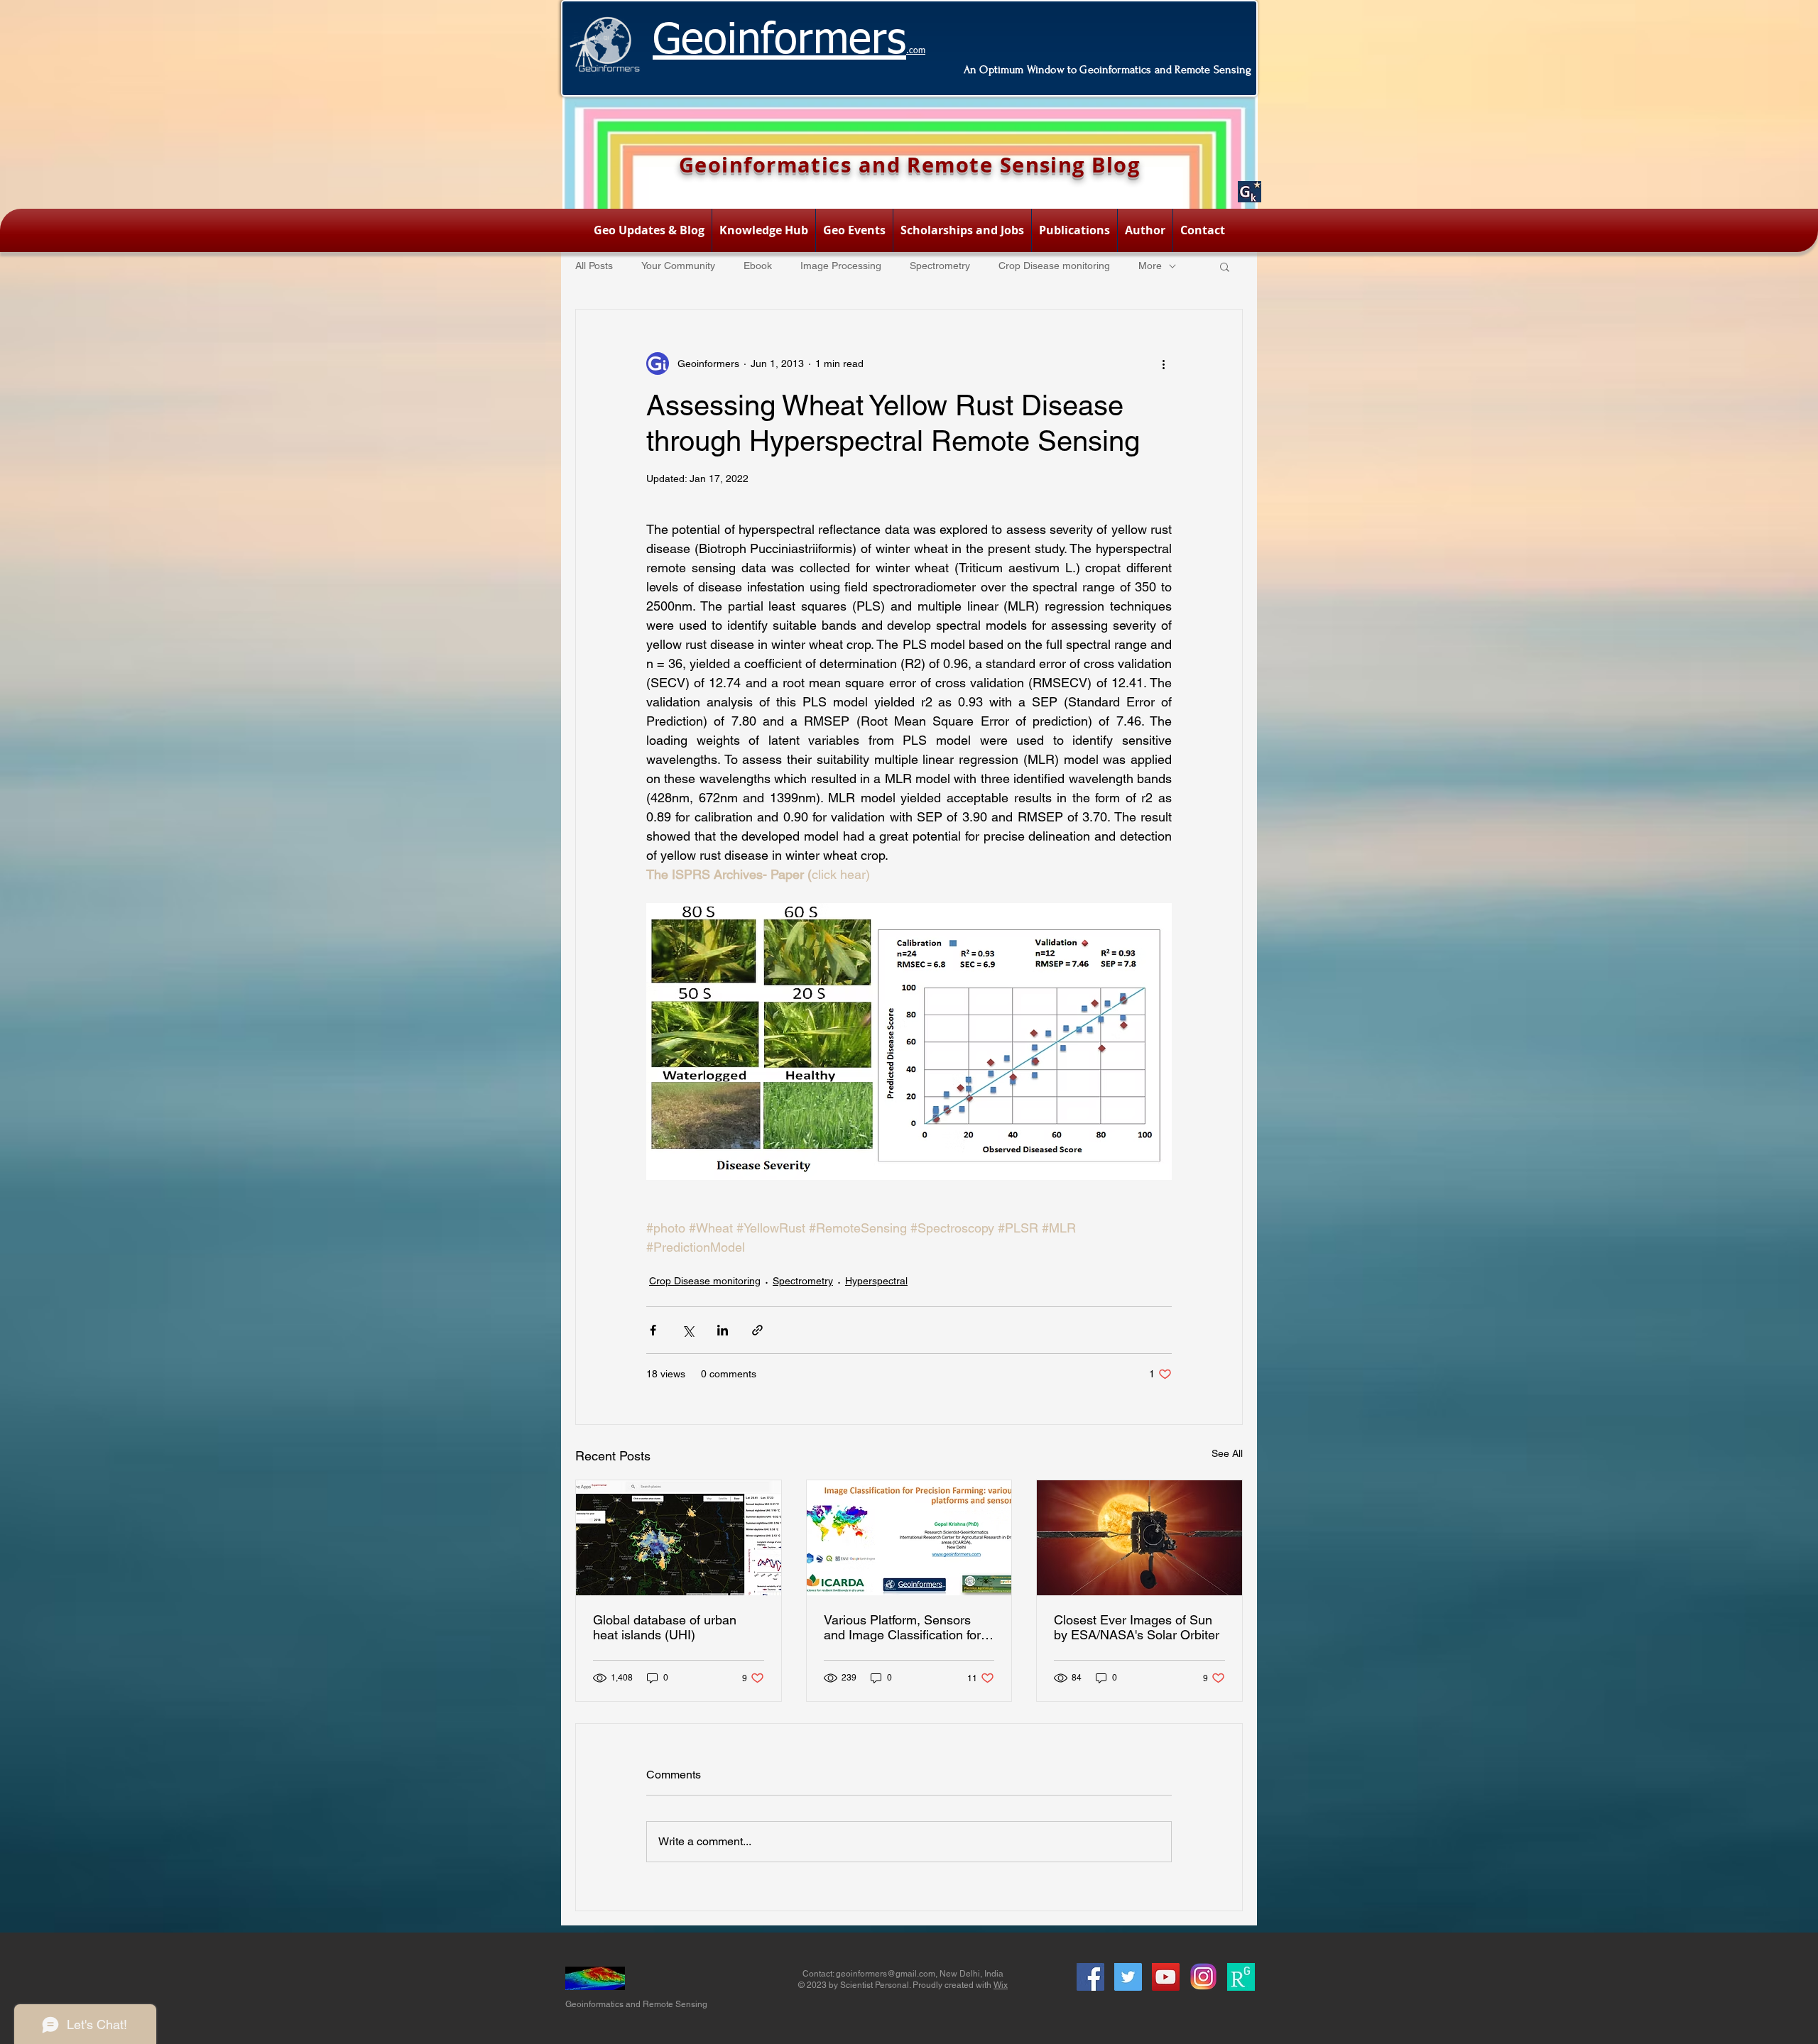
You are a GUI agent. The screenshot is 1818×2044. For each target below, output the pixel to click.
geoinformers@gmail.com (886, 1974)
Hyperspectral (876, 1281)
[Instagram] (1203, 1977)
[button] (1225, 266)
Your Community (678, 266)
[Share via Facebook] (653, 1330)
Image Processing (841, 266)
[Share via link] (757, 1330)
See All (1227, 1453)
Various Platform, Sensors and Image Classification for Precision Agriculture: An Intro (908, 1627)
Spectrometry (940, 266)
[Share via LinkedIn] (723, 1330)
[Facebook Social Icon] (1090, 1977)
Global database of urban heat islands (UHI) (665, 1627)
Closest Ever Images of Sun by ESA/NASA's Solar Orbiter (1137, 1627)
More (1150, 266)
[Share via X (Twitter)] (688, 1330)
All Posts (594, 266)
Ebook (758, 266)
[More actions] (1163, 364)
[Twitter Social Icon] (1128, 1977)
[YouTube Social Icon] (1166, 1977)
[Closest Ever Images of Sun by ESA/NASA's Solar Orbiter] (1139, 1538)
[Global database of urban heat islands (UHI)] (679, 1538)
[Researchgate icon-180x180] (1241, 1977)
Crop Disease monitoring (1054, 266)
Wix (1001, 1985)
